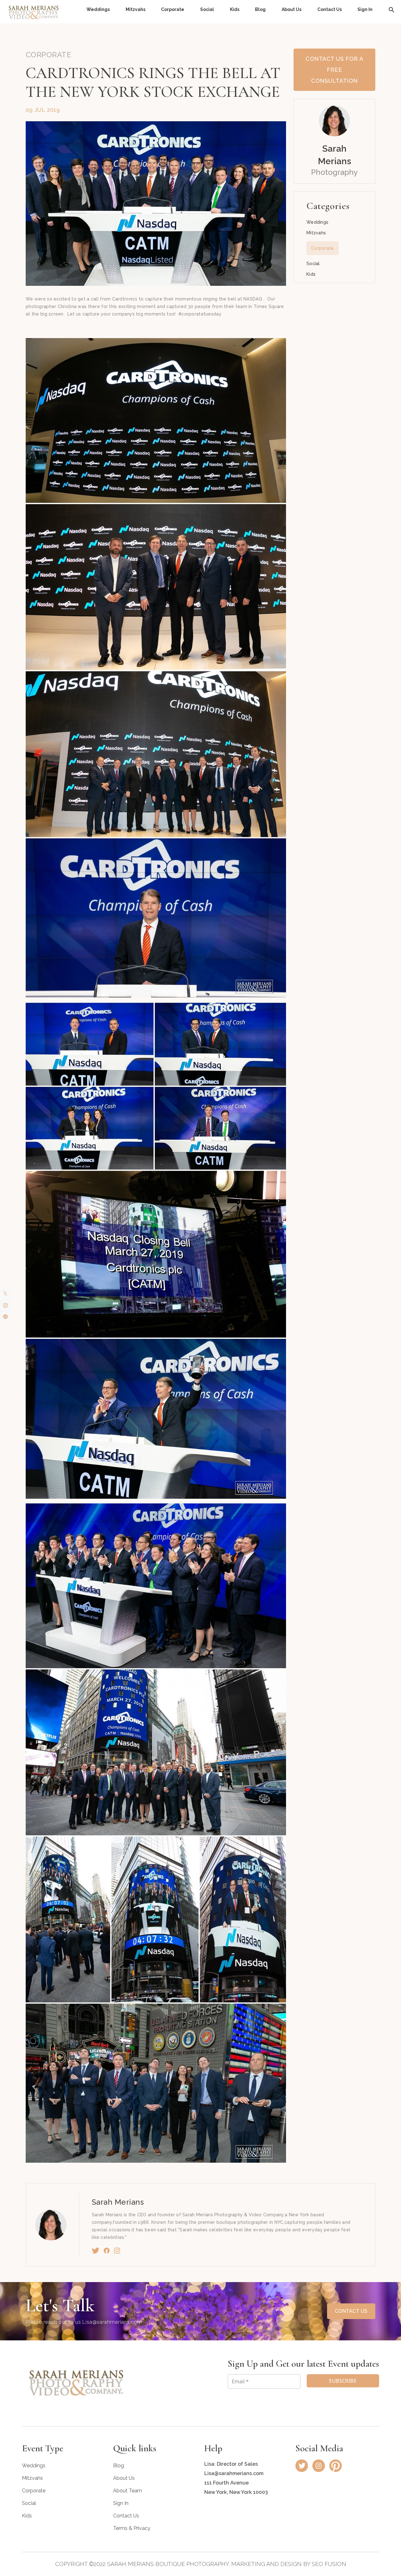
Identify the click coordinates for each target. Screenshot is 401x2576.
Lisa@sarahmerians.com (112, 2322)
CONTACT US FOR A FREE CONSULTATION (334, 70)
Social (207, 9)
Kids (235, 9)
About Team (128, 2491)
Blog (260, 9)
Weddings (98, 9)
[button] (392, 9)
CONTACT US (351, 2311)
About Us (292, 9)
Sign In (365, 9)
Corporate (173, 9)
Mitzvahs (135, 9)
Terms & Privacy (132, 2528)
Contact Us (330, 9)
